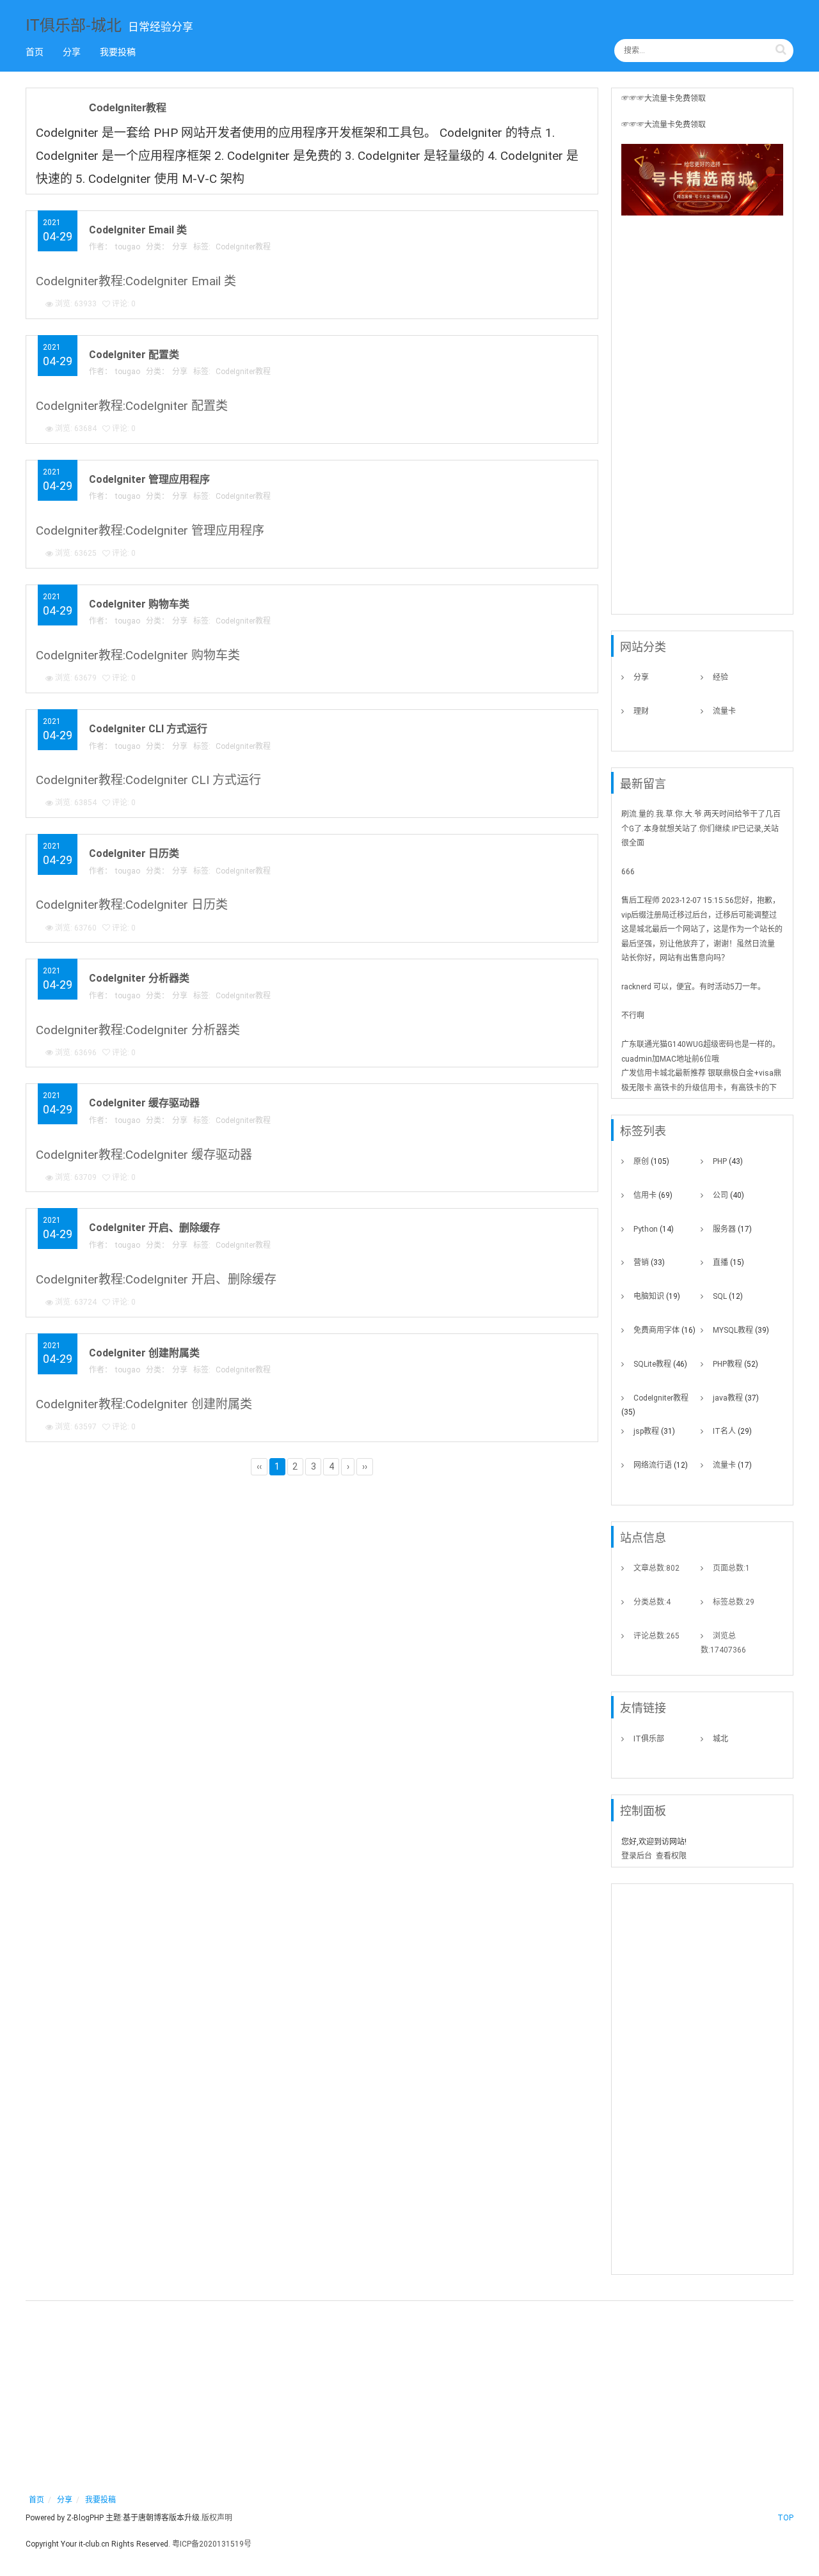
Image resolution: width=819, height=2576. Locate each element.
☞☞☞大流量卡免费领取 (664, 98)
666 (628, 872)
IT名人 (732, 1431)
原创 (651, 1161)
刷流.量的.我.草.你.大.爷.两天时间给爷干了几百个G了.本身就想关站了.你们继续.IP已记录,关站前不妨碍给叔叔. (701, 829)
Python (654, 1229)
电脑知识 (657, 1296)
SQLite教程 (660, 1364)
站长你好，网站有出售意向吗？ (675, 958)
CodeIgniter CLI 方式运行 (148, 729)
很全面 (633, 843)
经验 (720, 677)
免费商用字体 (664, 1330)
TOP (785, 2518)
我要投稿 (118, 52)
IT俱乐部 (649, 1739)
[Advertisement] (702, 419)
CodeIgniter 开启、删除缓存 (155, 1228)
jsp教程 (654, 1431)
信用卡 (653, 1195)
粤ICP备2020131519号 (212, 2544)
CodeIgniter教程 (128, 107)
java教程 (736, 1398)
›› (365, 1466)
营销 (649, 1262)
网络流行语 (661, 1465)
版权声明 (217, 2518)
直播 (728, 1262)
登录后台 (637, 1856)
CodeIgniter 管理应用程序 (149, 479)
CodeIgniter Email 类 (138, 230)
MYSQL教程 (741, 1330)
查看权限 (671, 1856)
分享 (72, 52)
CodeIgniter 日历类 (134, 853)
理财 (641, 711)
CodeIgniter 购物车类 (139, 604)
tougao (128, 247)
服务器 (732, 1229)
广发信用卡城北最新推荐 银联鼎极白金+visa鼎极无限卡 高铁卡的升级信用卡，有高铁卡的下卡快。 (701, 1088)
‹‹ (259, 1466)
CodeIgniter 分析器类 (139, 978)
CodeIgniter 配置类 (134, 355)
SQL (728, 1296)
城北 (720, 1739)
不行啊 (633, 1016)
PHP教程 (736, 1364)
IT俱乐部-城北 (74, 24)
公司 (728, 1195)
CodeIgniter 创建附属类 (144, 1353)
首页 (35, 52)
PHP (728, 1161)
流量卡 (724, 711)
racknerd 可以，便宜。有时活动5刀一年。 (693, 987)
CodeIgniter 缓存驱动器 (144, 1103)
